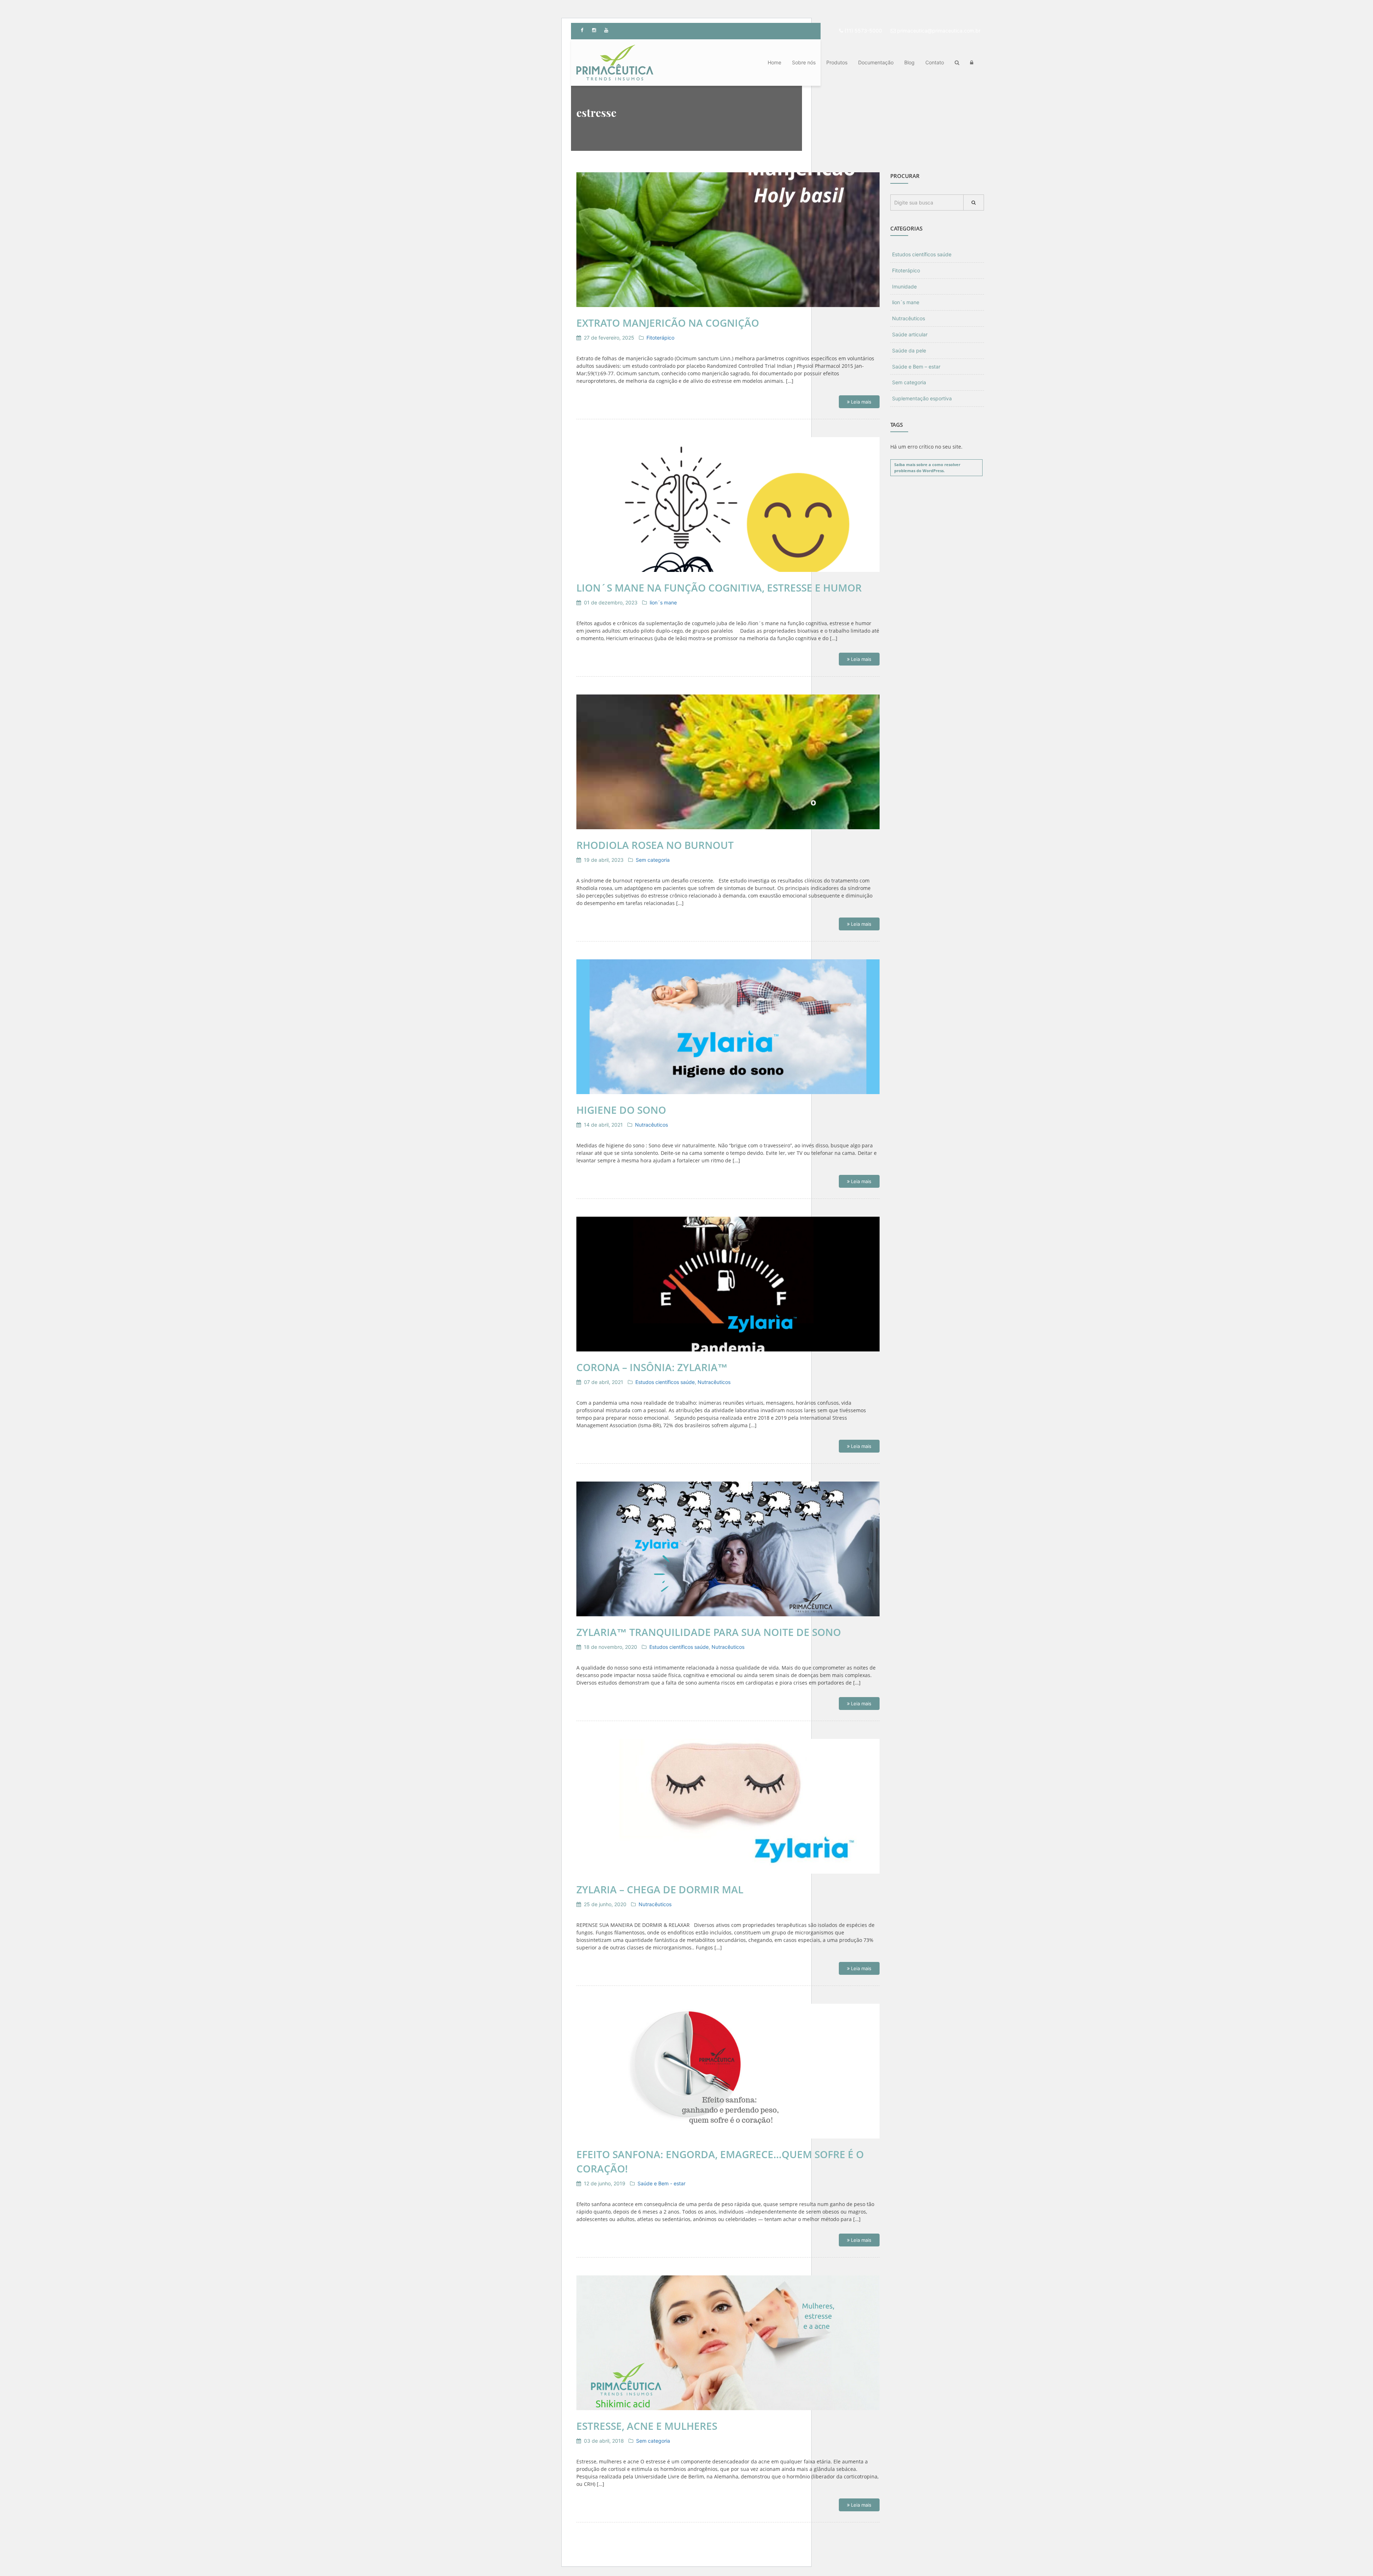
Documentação (876, 62)
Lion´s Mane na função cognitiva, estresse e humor (719, 588)
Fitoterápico (660, 338)
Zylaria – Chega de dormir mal (660, 1889)
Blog (909, 62)
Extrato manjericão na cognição (668, 323)
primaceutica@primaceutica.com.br (939, 31)
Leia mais (860, 402)
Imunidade (904, 286)
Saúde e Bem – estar (916, 367)
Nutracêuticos (651, 1125)
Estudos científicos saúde (665, 1382)
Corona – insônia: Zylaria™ (652, 1367)
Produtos (837, 62)
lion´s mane (663, 602)
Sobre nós (804, 62)
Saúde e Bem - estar (661, 2183)
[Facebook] (582, 30)
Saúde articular (910, 334)
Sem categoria (653, 860)
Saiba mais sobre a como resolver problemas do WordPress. (927, 468)
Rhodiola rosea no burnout (655, 845)
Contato (935, 62)
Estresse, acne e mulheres (647, 2426)
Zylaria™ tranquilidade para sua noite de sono (709, 1632)
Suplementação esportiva (922, 398)
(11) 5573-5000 (863, 31)
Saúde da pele (909, 350)
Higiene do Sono (621, 1110)
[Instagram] (594, 30)
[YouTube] (606, 30)
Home (774, 62)
